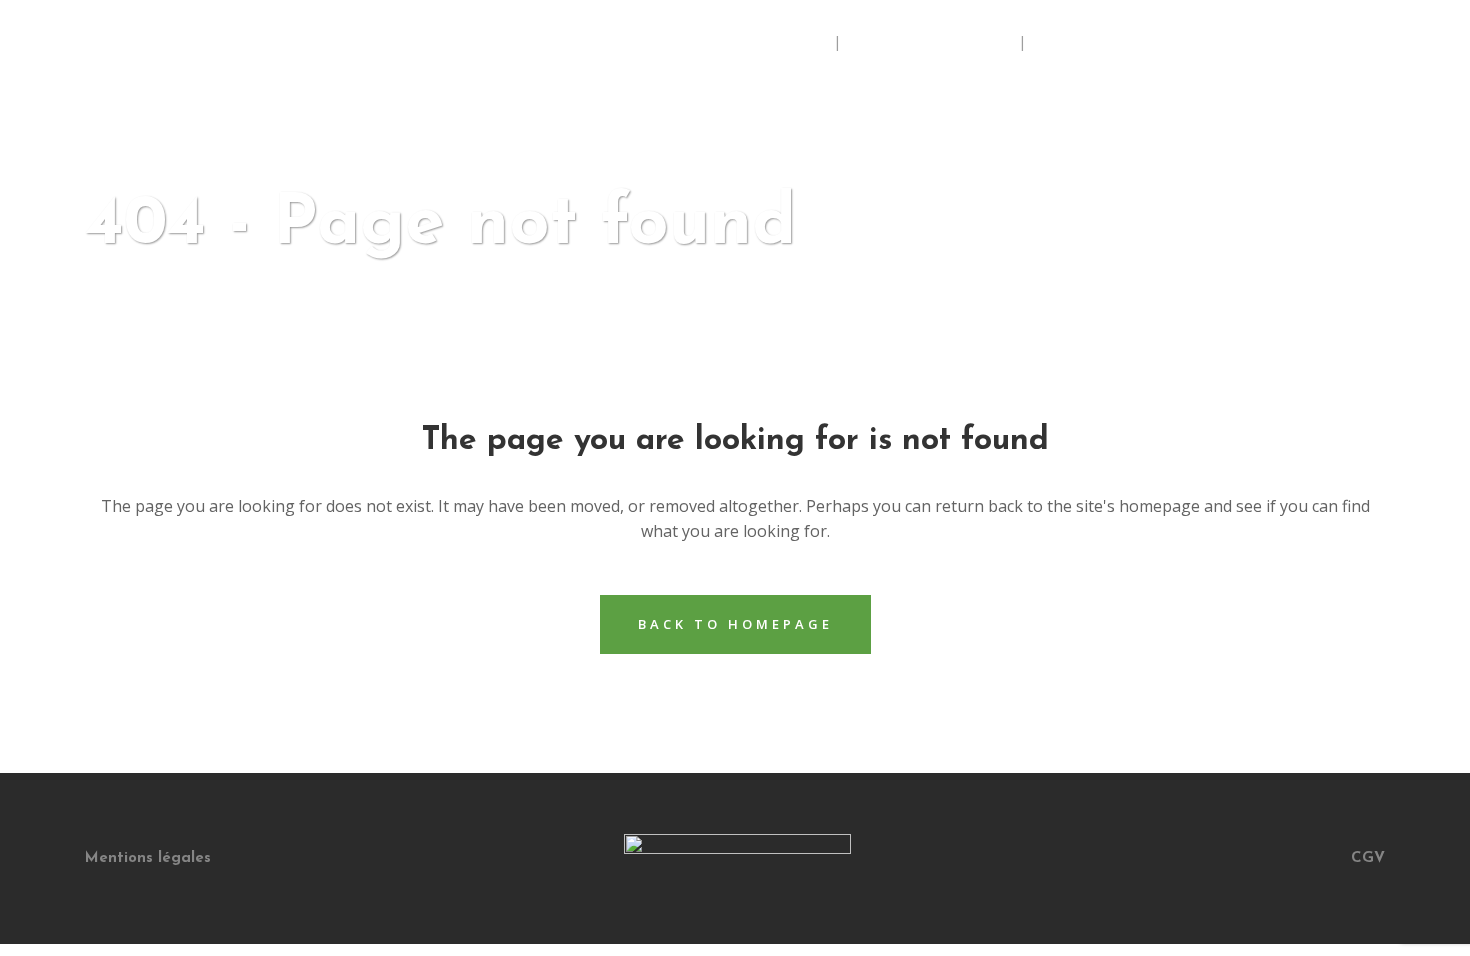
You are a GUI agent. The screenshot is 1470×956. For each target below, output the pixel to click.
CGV (1368, 858)
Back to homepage (735, 624)
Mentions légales (148, 858)
